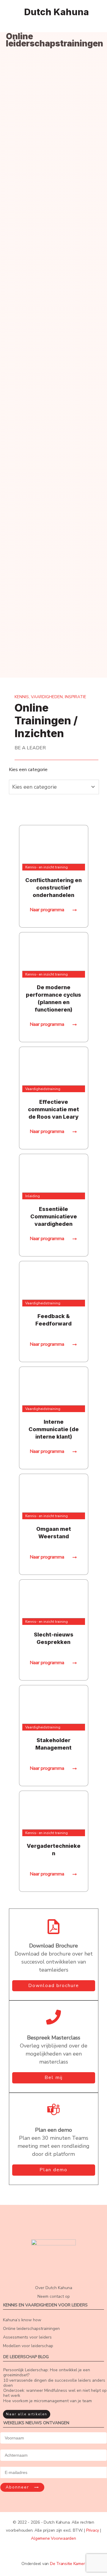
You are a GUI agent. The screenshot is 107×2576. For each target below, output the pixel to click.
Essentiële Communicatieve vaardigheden (54, 1216)
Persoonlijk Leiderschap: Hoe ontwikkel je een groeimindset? (47, 2372)
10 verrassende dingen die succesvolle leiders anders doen (54, 2383)
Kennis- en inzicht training (47, 867)
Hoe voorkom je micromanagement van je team (48, 2401)
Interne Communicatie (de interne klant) (54, 1429)
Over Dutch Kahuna (54, 2288)
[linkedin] (56, 2554)
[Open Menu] (10, 11)
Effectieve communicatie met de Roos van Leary (53, 1109)
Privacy (93, 2530)
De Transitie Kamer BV (71, 2564)
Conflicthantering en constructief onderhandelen (53, 888)
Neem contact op (54, 2296)
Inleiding (33, 1196)
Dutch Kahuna (56, 12)
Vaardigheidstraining (43, 1089)
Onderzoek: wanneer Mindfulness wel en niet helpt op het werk (55, 2393)
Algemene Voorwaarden (53, 2538)
